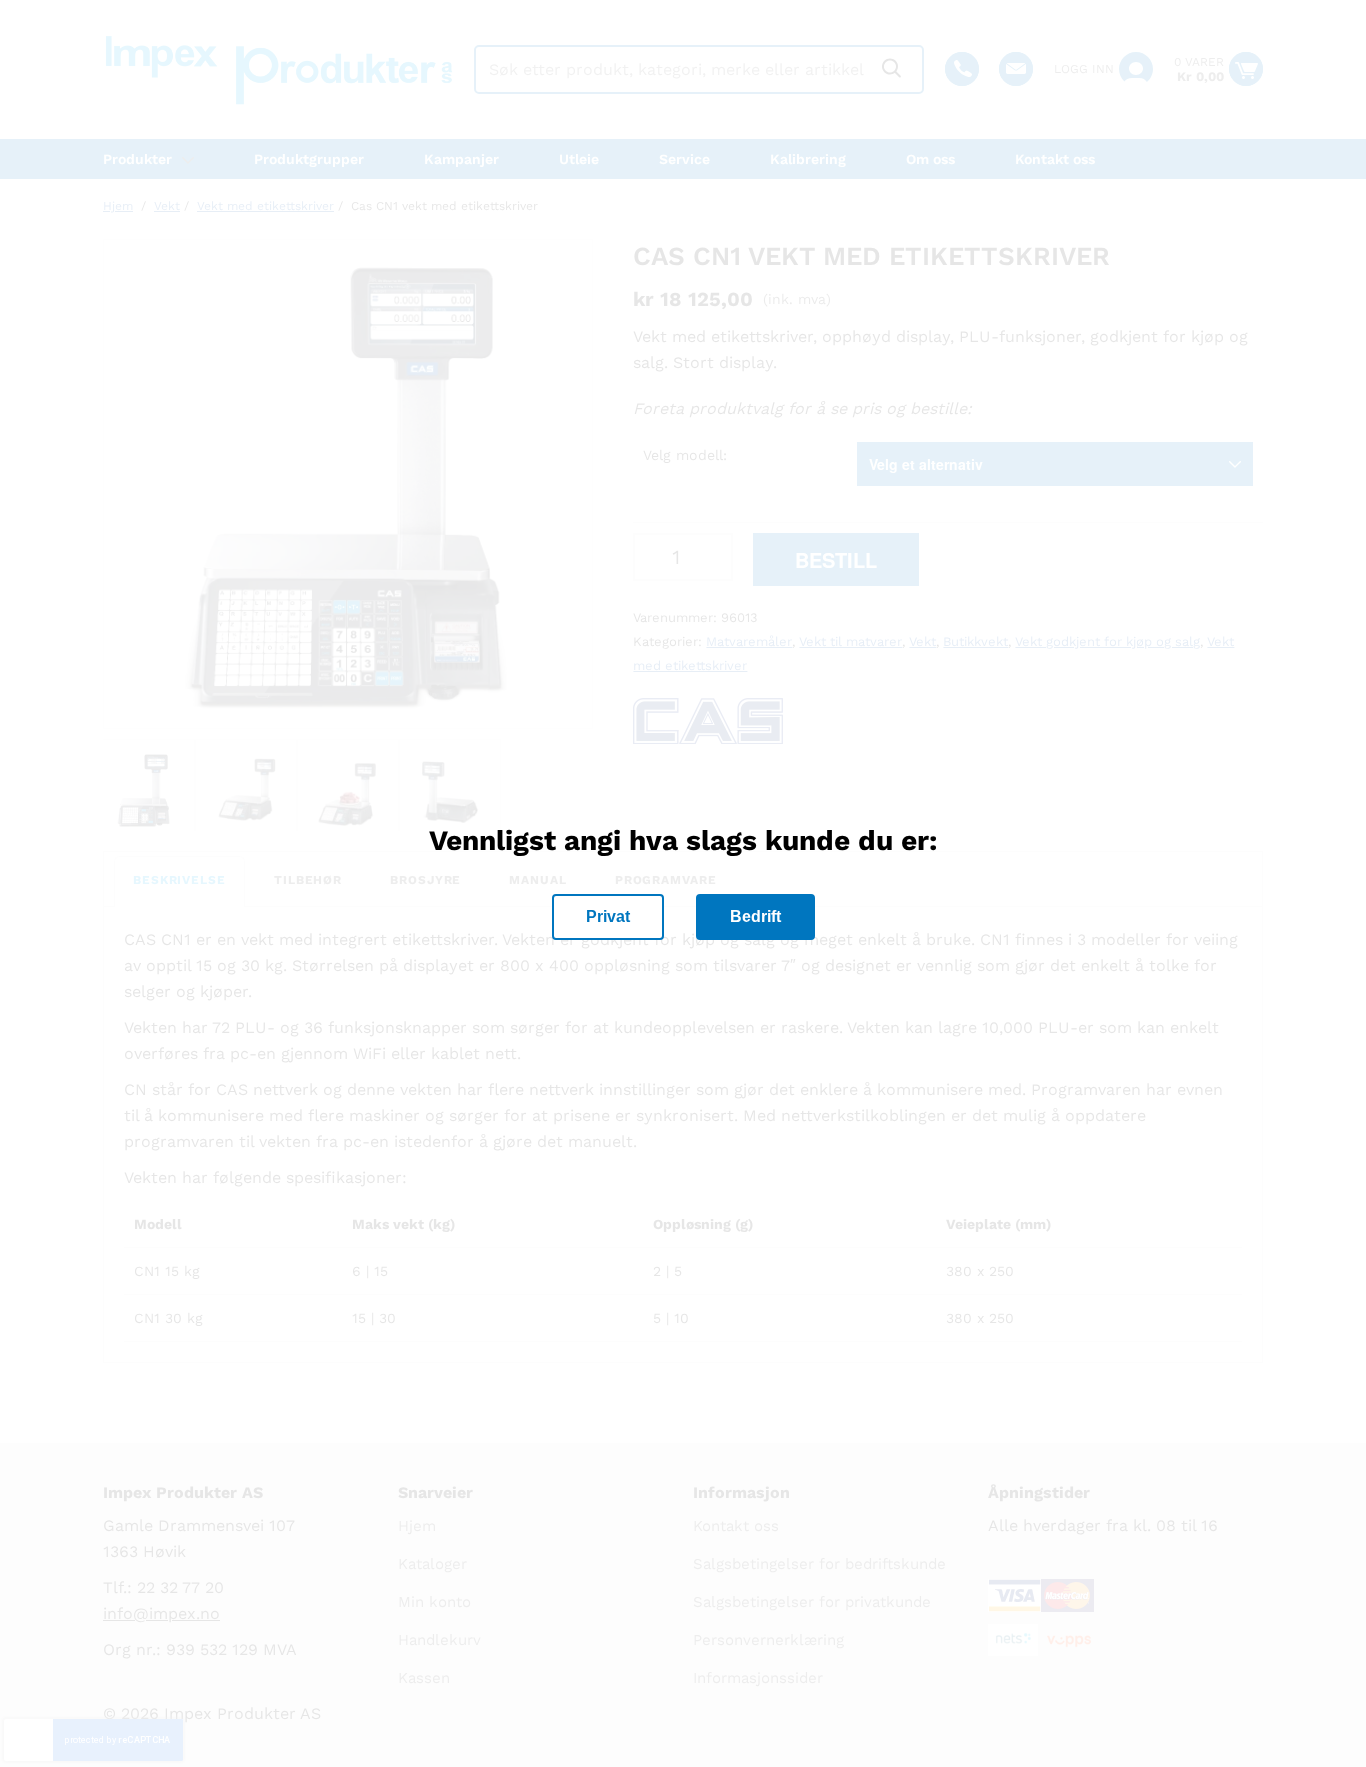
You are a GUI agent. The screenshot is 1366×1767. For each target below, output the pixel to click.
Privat (608, 916)
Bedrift (755, 916)
